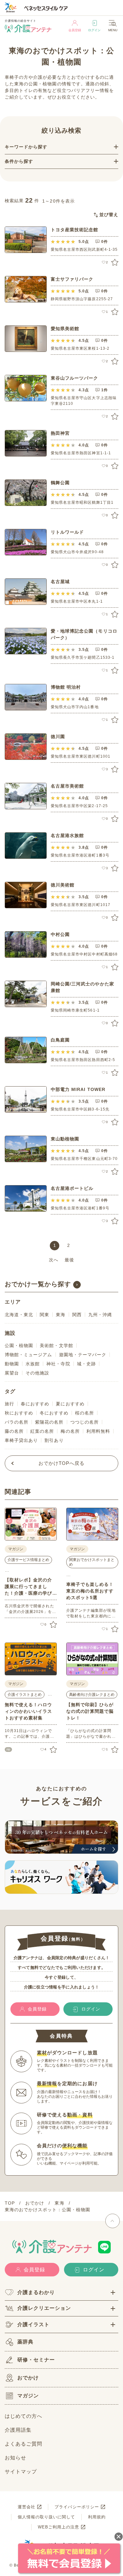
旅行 (9, 1404)
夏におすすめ (70, 1404)
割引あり (54, 1440)
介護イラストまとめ (25, 1695)
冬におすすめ (54, 1413)
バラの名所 (17, 1422)
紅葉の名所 (42, 1431)
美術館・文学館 (56, 1345)
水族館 (33, 1364)
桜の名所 (85, 1413)
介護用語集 (18, 2430)
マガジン (28, 2396)
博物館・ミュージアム (29, 1355)
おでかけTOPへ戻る (62, 1463)
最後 (69, 1260)
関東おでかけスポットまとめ (92, 1562)
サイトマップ (21, 2472)
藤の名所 (14, 1431)
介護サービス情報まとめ (28, 1560)
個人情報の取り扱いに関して (47, 2517)
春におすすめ (35, 1404)
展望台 (12, 1373)
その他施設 (37, 1373)
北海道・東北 (19, 1315)
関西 (77, 1315)
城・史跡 (86, 1364)
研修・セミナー (36, 2360)
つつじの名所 (85, 1422)
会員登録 (75, 30)
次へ (54, 1260)
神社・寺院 (58, 1364)
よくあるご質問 (23, 2444)
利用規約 (97, 2517)
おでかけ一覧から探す (38, 1284)
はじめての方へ (23, 2416)
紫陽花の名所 (49, 1422)
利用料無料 (98, 1431)
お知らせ (15, 2458)
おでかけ (28, 2378)
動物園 (12, 1364)
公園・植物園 (19, 1345)
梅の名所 (70, 1431)
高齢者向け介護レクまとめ (92, 1695)
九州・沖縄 (100, 1315)
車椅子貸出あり (21, 1440)
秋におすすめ (19, 1413)
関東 (44, 1315)
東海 (61, 1315)
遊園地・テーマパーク (83, 1355)
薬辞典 (25, 2342)
